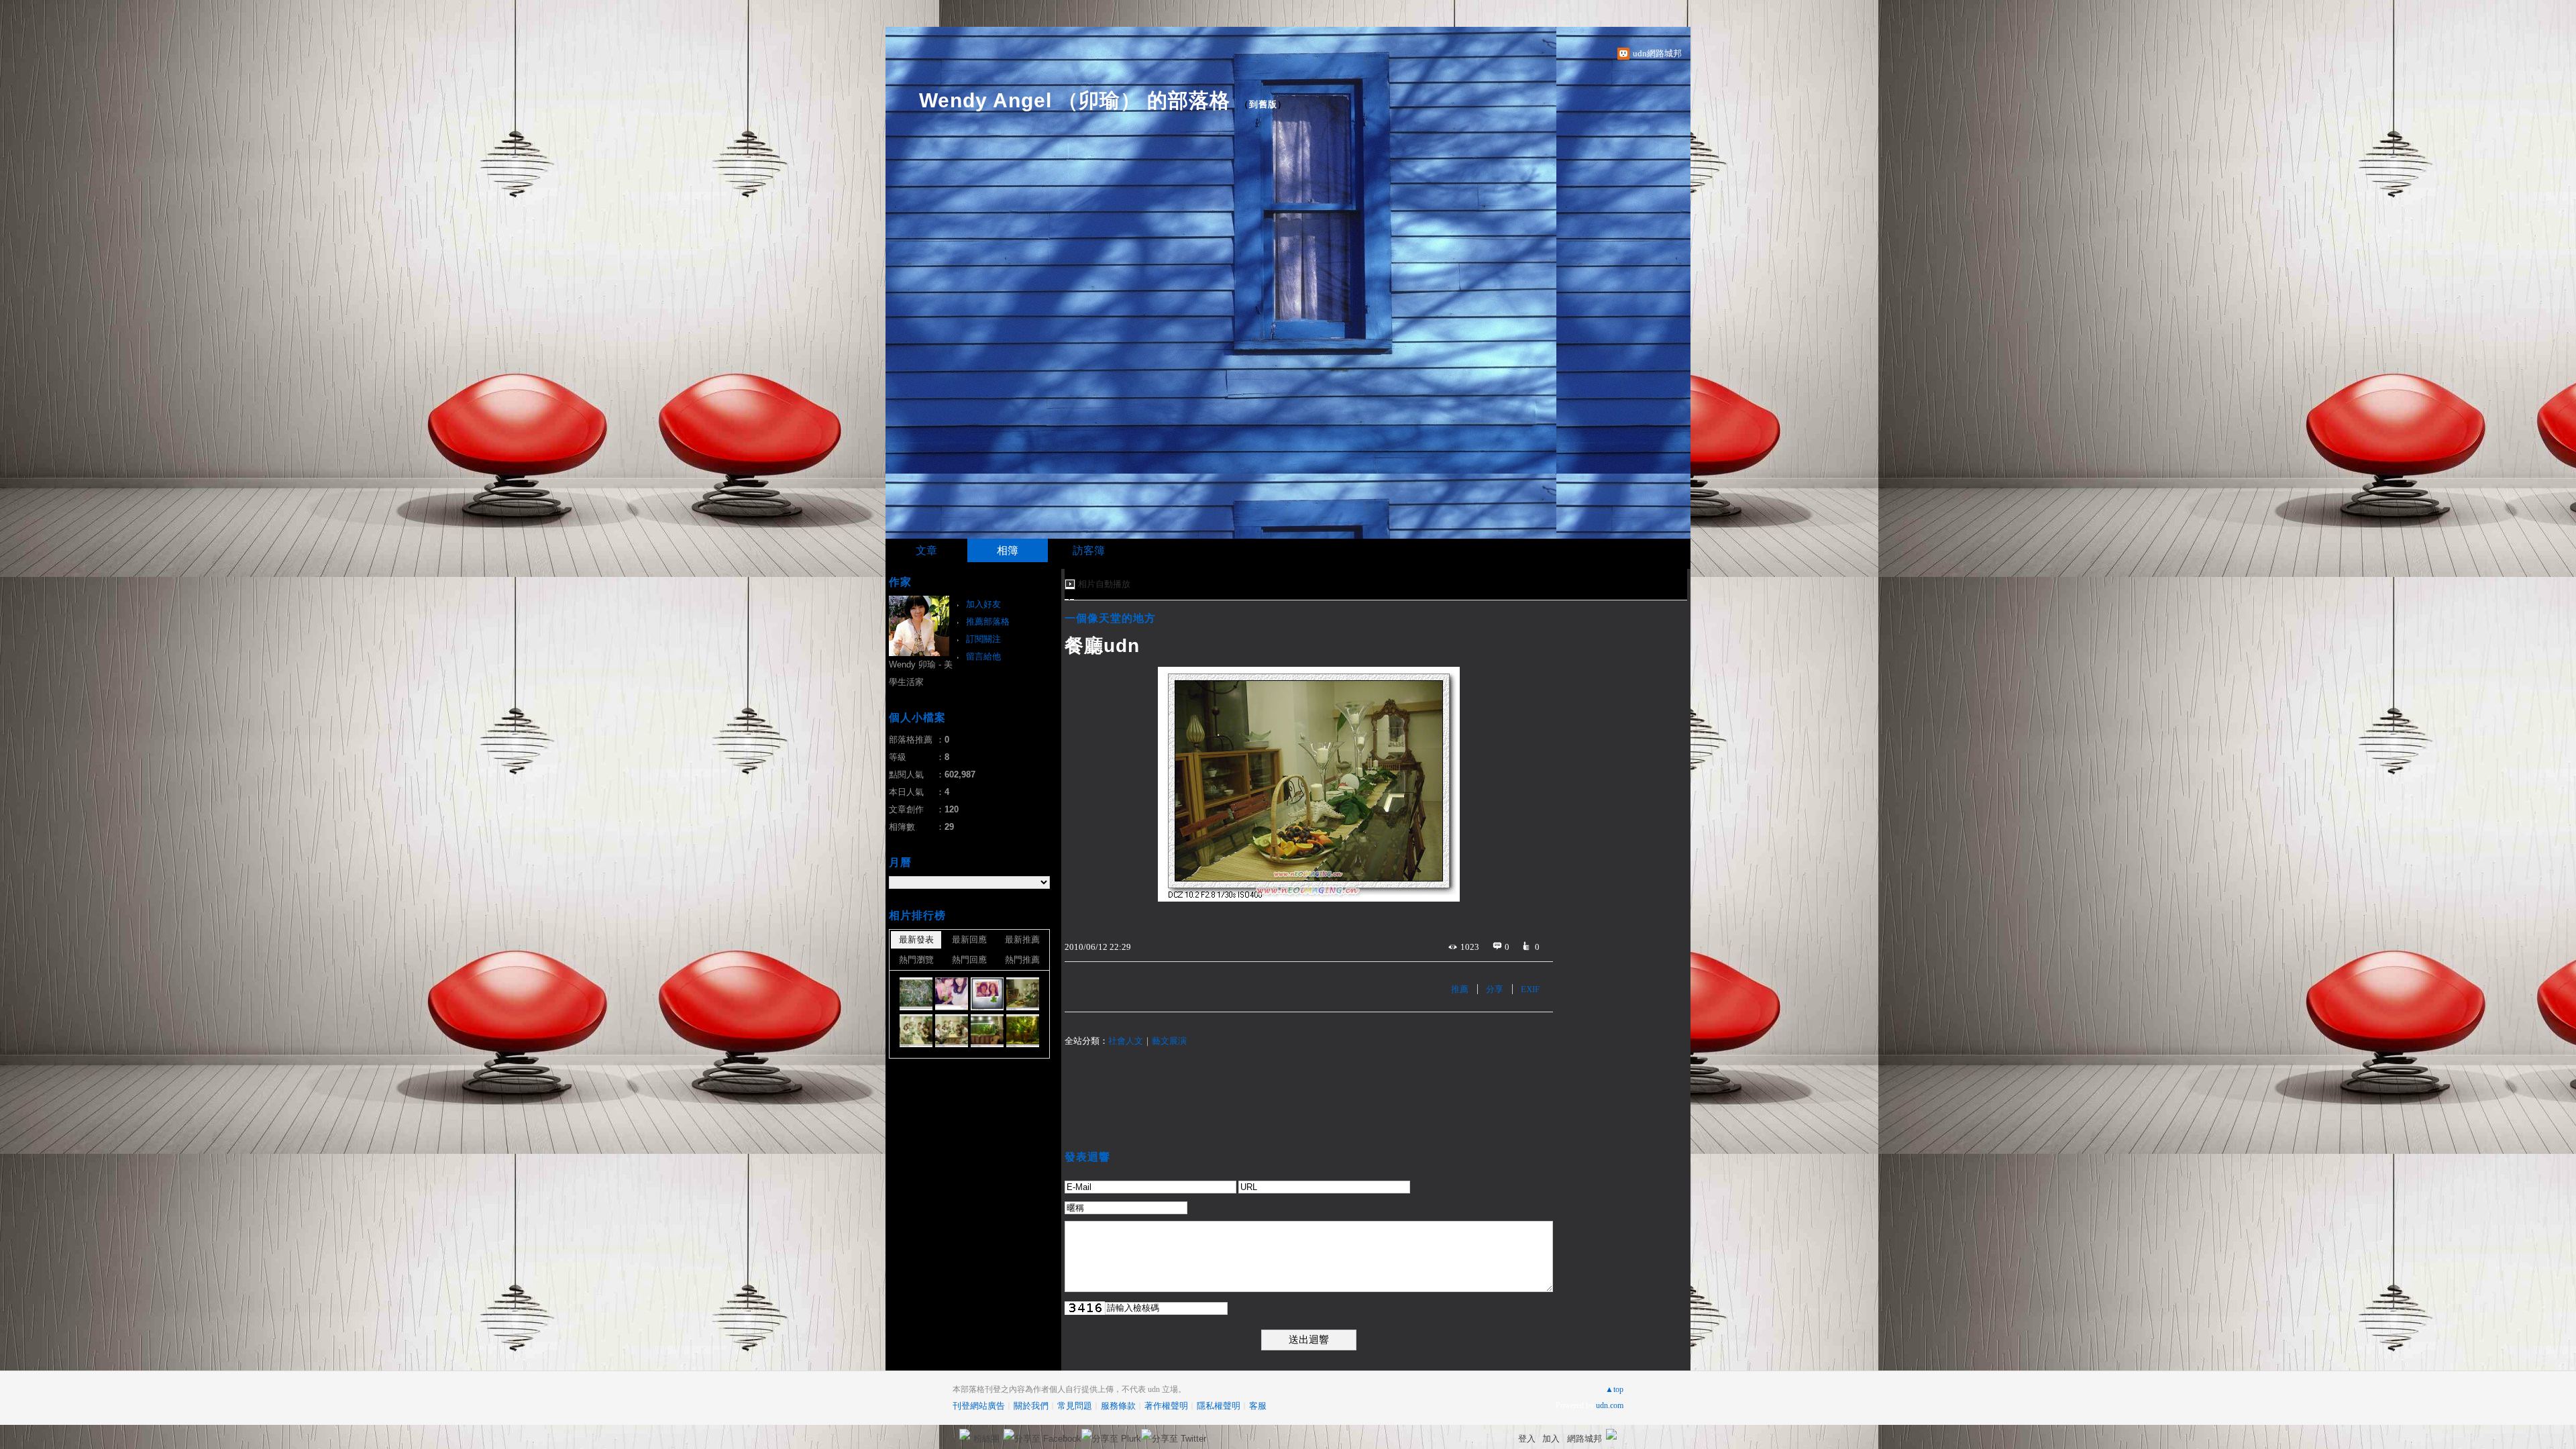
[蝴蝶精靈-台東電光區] (916, 994)
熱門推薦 (1022, 960)
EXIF (1530, 989)
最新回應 (969, 940)
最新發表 (916, 940)
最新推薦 (1022, 940)
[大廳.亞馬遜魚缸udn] (987, 1031)
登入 (1527, 1439)
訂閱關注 (983, 639)
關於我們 (1031, 1406)
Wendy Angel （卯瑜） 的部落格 (1075, 100)
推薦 (1460, 989)
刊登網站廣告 (979, 1406)
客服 (1258, 1406)
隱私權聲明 (1219, 1406)
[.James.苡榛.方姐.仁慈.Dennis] (952, 1031)
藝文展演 (1169, 1041)
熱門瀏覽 (916, 960)
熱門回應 (969, 960)
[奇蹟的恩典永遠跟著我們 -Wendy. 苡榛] (987, 994)
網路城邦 (1585, 1439)
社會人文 (1126, 1041)
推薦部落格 (988, 622)
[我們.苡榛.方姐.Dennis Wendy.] (916, 1031)
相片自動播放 (1104, 584)
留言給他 (983, 656)
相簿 (1008, 550)
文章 (926, 550)
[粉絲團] (965, 1434)
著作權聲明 (1166, 1406)
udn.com (1610, 1405)
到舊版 (1263, 104)
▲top (1614, 1389)
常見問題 (1075, 1406)
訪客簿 (1089, 550)
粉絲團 (986, 1439)
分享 (1495, 989)
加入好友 (983, 604)
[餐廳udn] (1023, 994)
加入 (1551, 1439)
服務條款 (1118, 1406)
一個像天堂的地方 (1110, 618)
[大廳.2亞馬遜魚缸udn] (1023, 1031)
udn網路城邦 (1657, 53)
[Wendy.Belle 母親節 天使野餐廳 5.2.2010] (952, 994)
